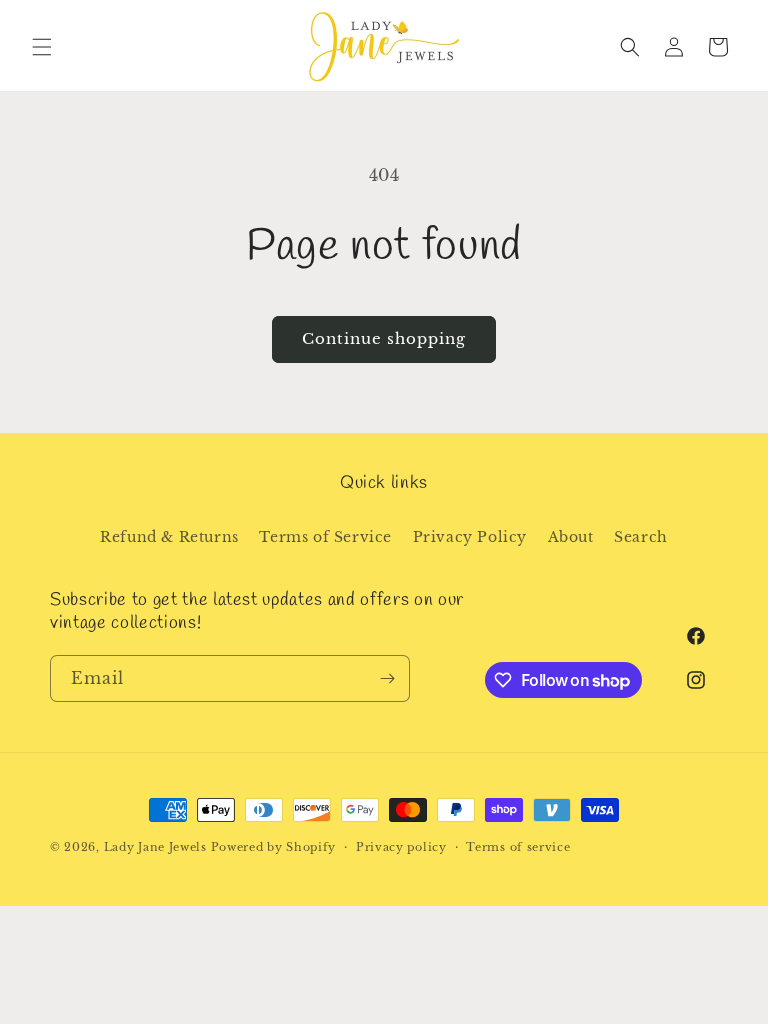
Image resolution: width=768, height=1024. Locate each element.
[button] (42, 47)
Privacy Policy (470, 537)
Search (641, 537)
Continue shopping (384, 338)
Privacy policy (401, 847)
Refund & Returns (169, 537)
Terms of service (518, 847)
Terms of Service (325, 537)
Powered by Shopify (274, 847)
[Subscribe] (387, 678)
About (571, 537)
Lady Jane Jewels (155, 847)
